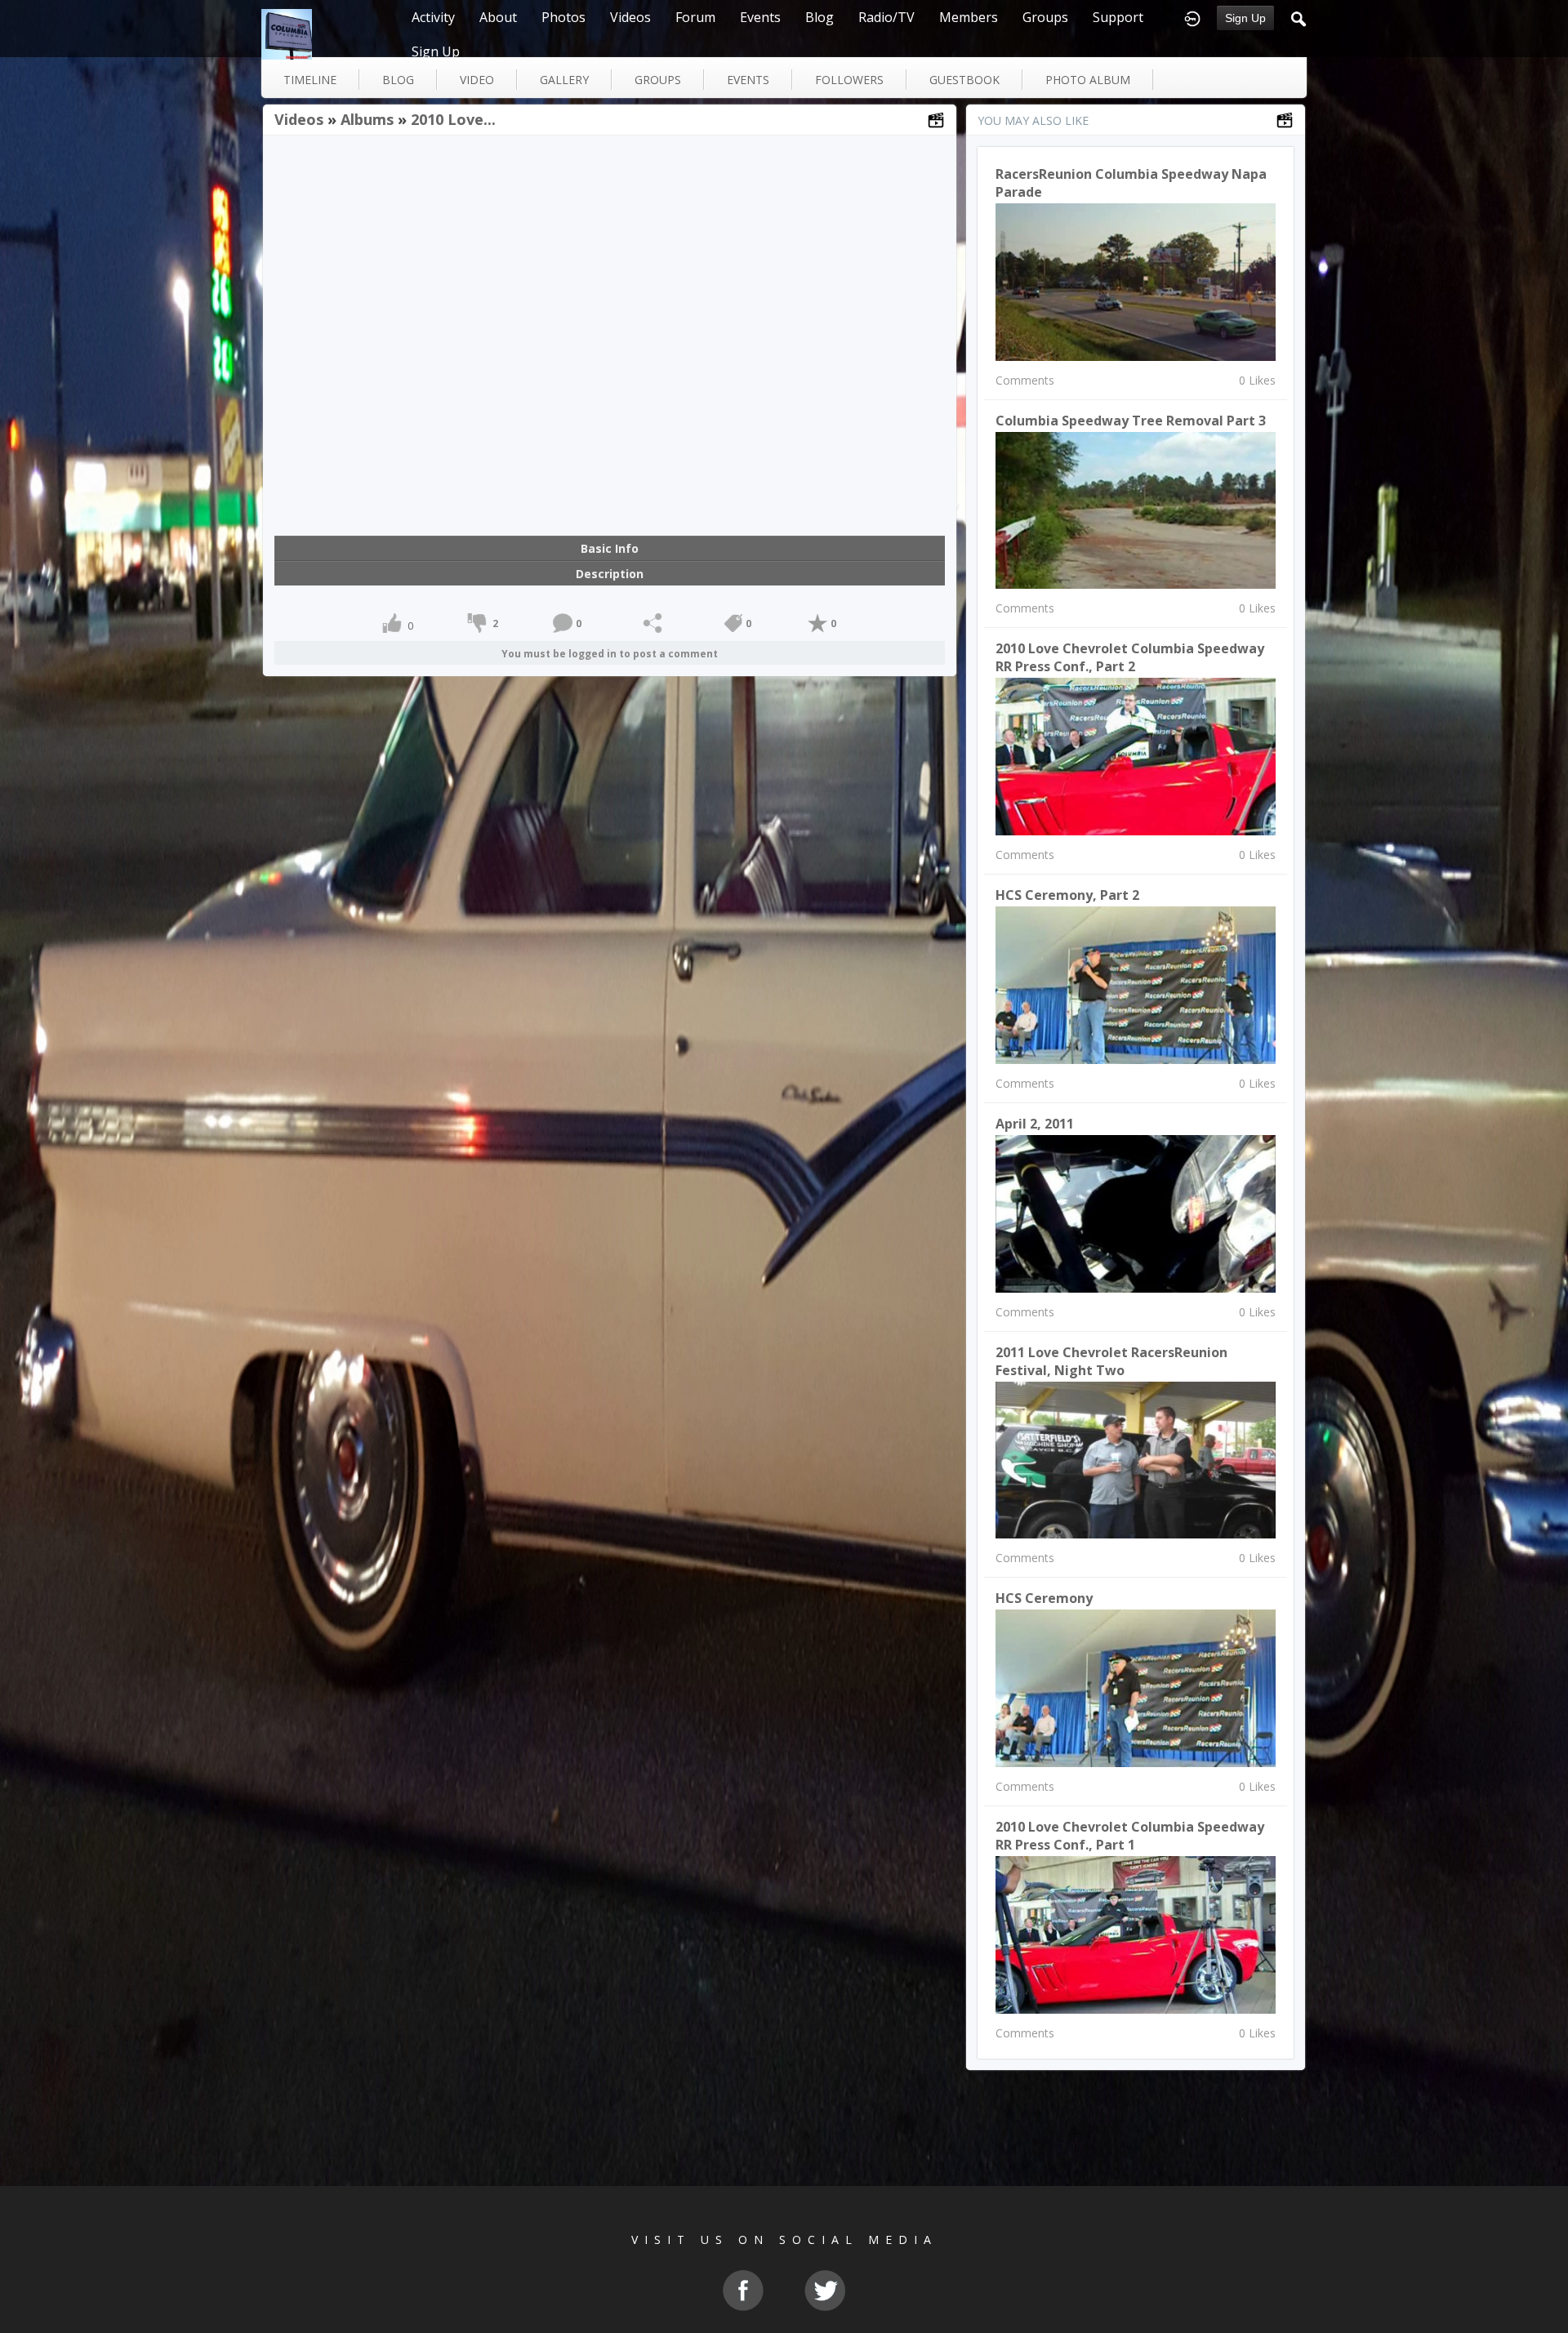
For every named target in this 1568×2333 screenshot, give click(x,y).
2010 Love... (453, 119)
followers (849, 80)
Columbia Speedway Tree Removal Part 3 (1131, 421)
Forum (695, 17)
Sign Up (1245, 18)
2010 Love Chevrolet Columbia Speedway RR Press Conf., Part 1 (1130, 1836)
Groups (1045, 17)
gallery (564, 80)
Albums (367, 119)
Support (1118, 17)
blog (398, 80)
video (477, 80)
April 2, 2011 (1035, 1124)
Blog (820, 17)
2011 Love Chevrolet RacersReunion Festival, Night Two (1111, 1361)
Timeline (310, 80)
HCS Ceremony (1044, 1598)
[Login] (1192, 17)
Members (969, 17)
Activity (433, 17)
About (498, 17)
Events (760, 17)
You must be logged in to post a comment (610, 654)
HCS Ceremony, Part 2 (1067, 895)
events (748, 80)
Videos (630, 17)
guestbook (964, 80)
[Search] (1298, 17)
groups (658, 80)
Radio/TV (886, 17)
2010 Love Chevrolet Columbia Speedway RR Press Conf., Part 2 (1130, 657)
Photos (563, 17)
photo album (1088, 80)
